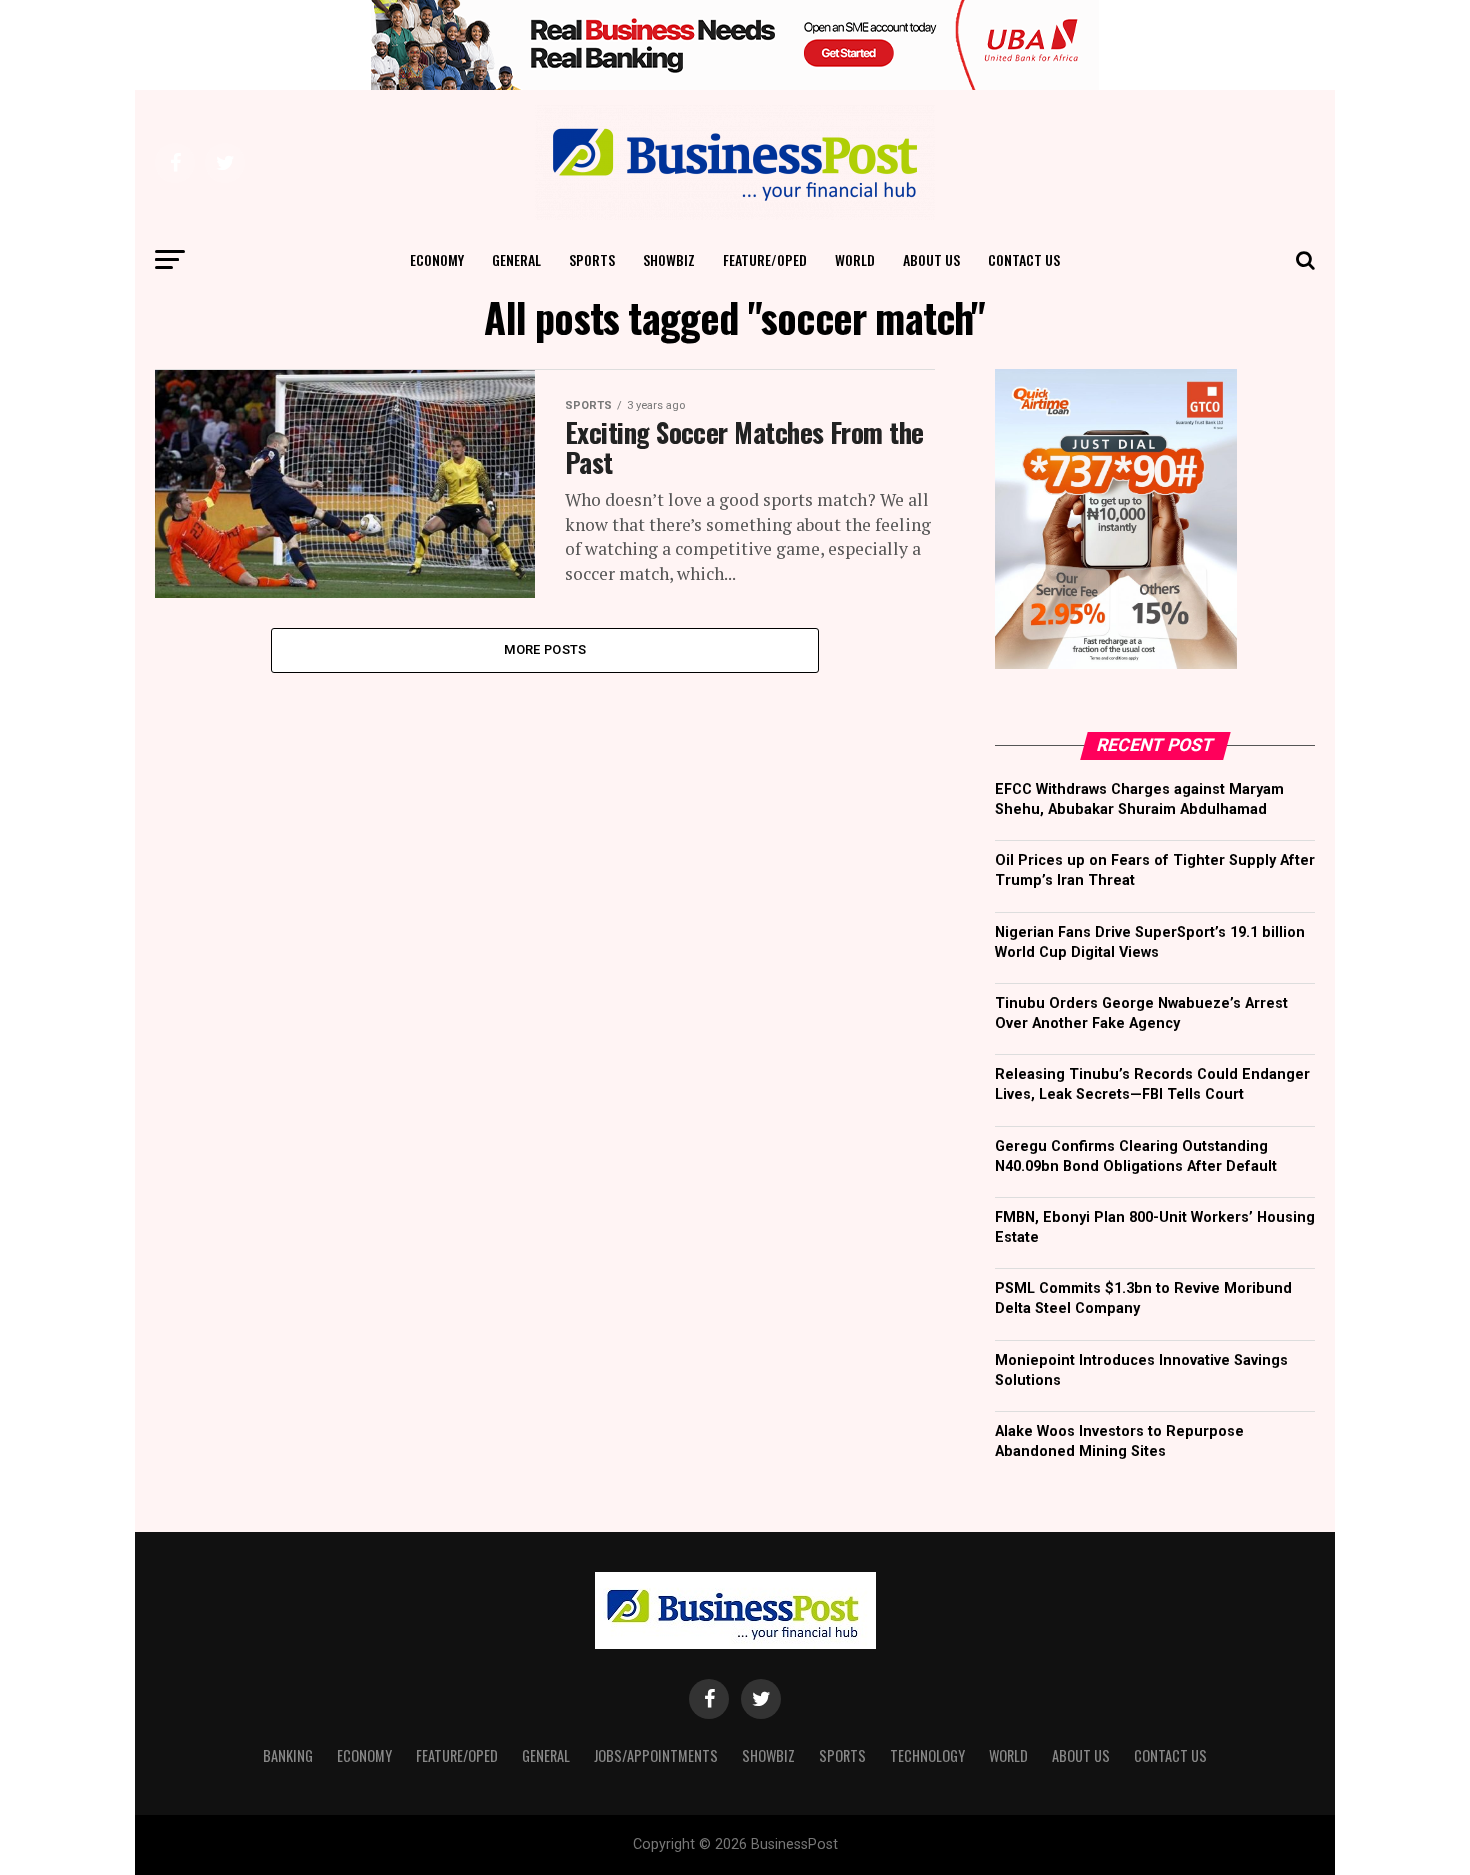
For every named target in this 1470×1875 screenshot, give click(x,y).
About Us (931, 259)
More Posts (545, 649)
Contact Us (1024, 259)
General (516, 259)
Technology (927, 1755)
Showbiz (669, 259)
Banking (288, 1755)
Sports (592, 259)
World (855, 259)
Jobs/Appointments (656, 1755)
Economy (437, 259)
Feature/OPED (765, 259)
